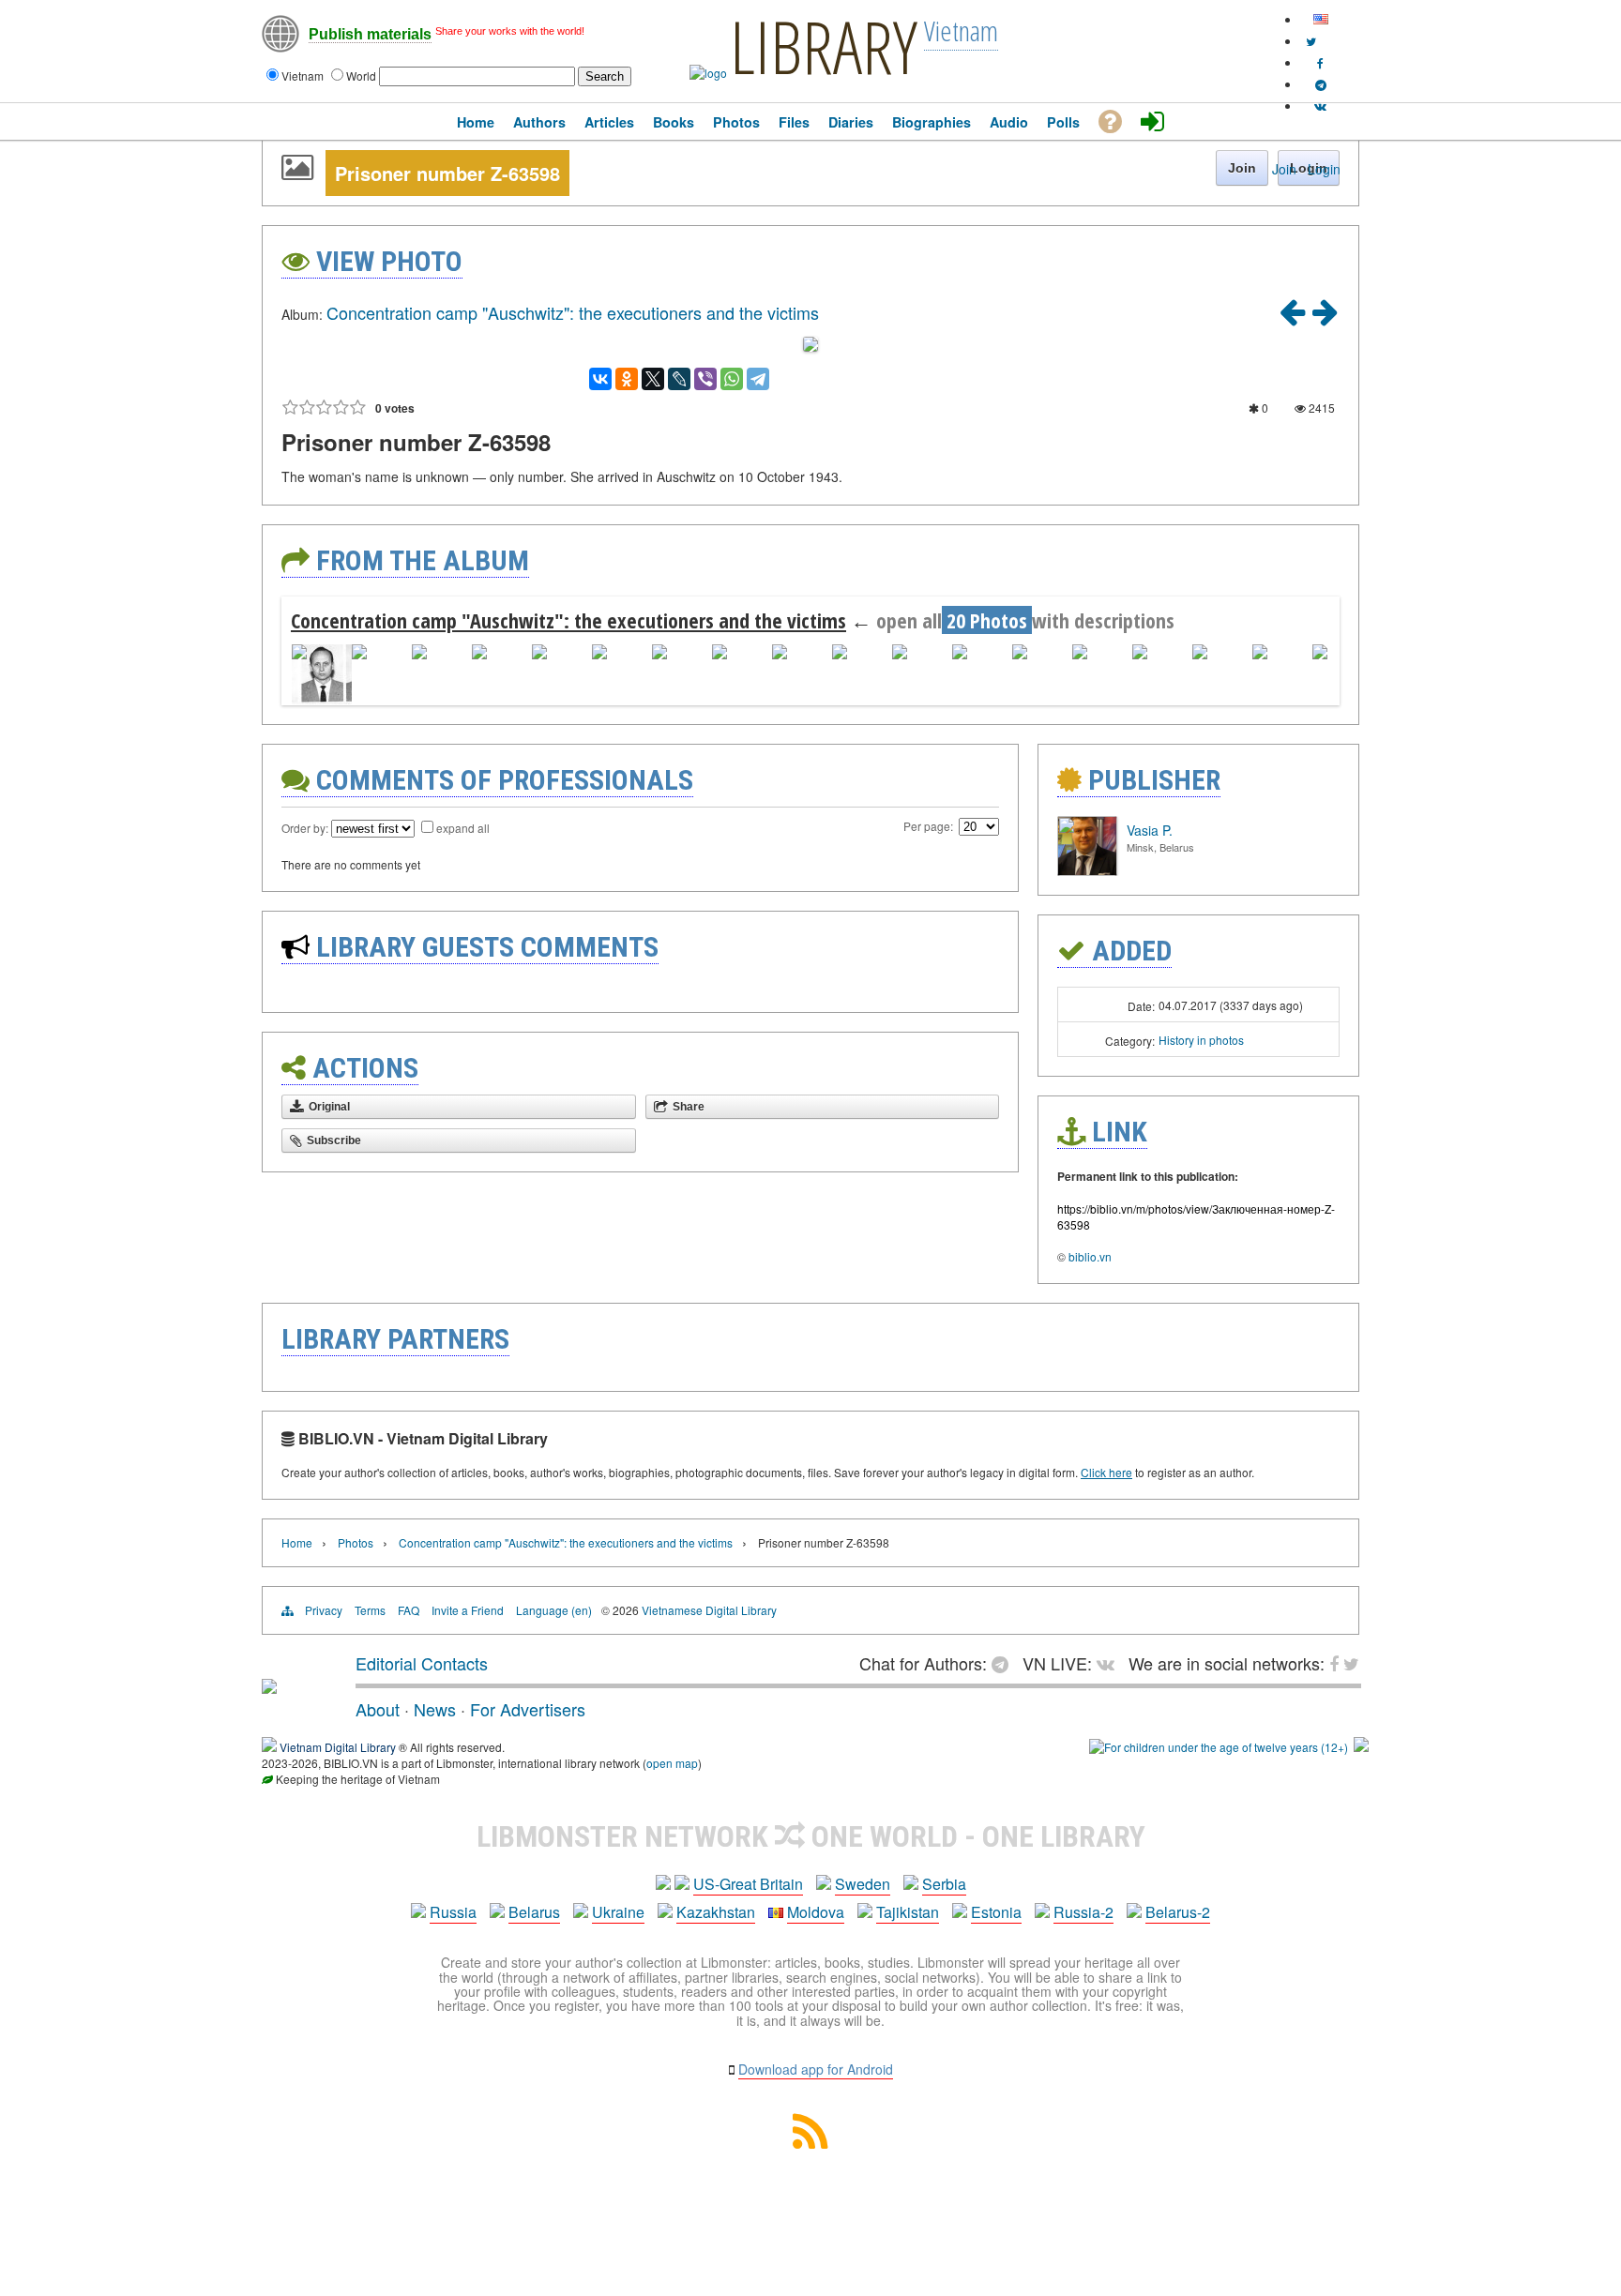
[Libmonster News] (1311, 41)
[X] (653, 379)
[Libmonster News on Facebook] (1320, 62)
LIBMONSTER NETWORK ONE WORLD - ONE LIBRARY (811, 1836)
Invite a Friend (468, 1610)
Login (1324, 169)
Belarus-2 (1178, 1912)
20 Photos (987, 620)
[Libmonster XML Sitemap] (810, 2143)
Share (689, 1107)
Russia (453, 1912)
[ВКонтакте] (600, 379)
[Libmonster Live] (1320, 106)
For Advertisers (528, 1709)
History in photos (1201, 1040)
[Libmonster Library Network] (1361, 1747)
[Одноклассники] (627, 379)
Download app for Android (816, 2069)
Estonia (996, 1912)
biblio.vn (1090, 1256)
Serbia (944, 1884)
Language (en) (554, 1610)
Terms (370, 1610)
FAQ (409, 1610)
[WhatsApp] (732, 379)
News (435, 1709)
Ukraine (618, 1912)
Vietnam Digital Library (338, 1747)
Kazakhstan (716, 1912)
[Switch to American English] (1321, 19)
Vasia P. (1150, 830)
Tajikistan (908, 1912)
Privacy (324, 1610)
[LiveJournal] (679, 379)
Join (1284, 169)
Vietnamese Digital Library (709, 1610)
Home (297, 1542)
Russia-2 (1083, 1912)
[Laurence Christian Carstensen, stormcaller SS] (1325, 317)
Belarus (534, 1912)
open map (672, 1763)
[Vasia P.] (1087, 871)
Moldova (816, 1912)
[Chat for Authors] (1321, 84)
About (378, 1709)
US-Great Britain (748, 1884)
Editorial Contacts (422, 1663)
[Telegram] (758, 379)
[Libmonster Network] (1219, 1747)
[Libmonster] (269, 1686)
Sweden (863, 1884)
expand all (463, 828)
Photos (356, 1542)
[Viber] (705, 379)
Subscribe (334, 1140)
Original (329, 1107)
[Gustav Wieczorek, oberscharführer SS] (1292, 317)
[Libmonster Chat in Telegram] (1005, 1663)
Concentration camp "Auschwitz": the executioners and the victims (573, 312)
